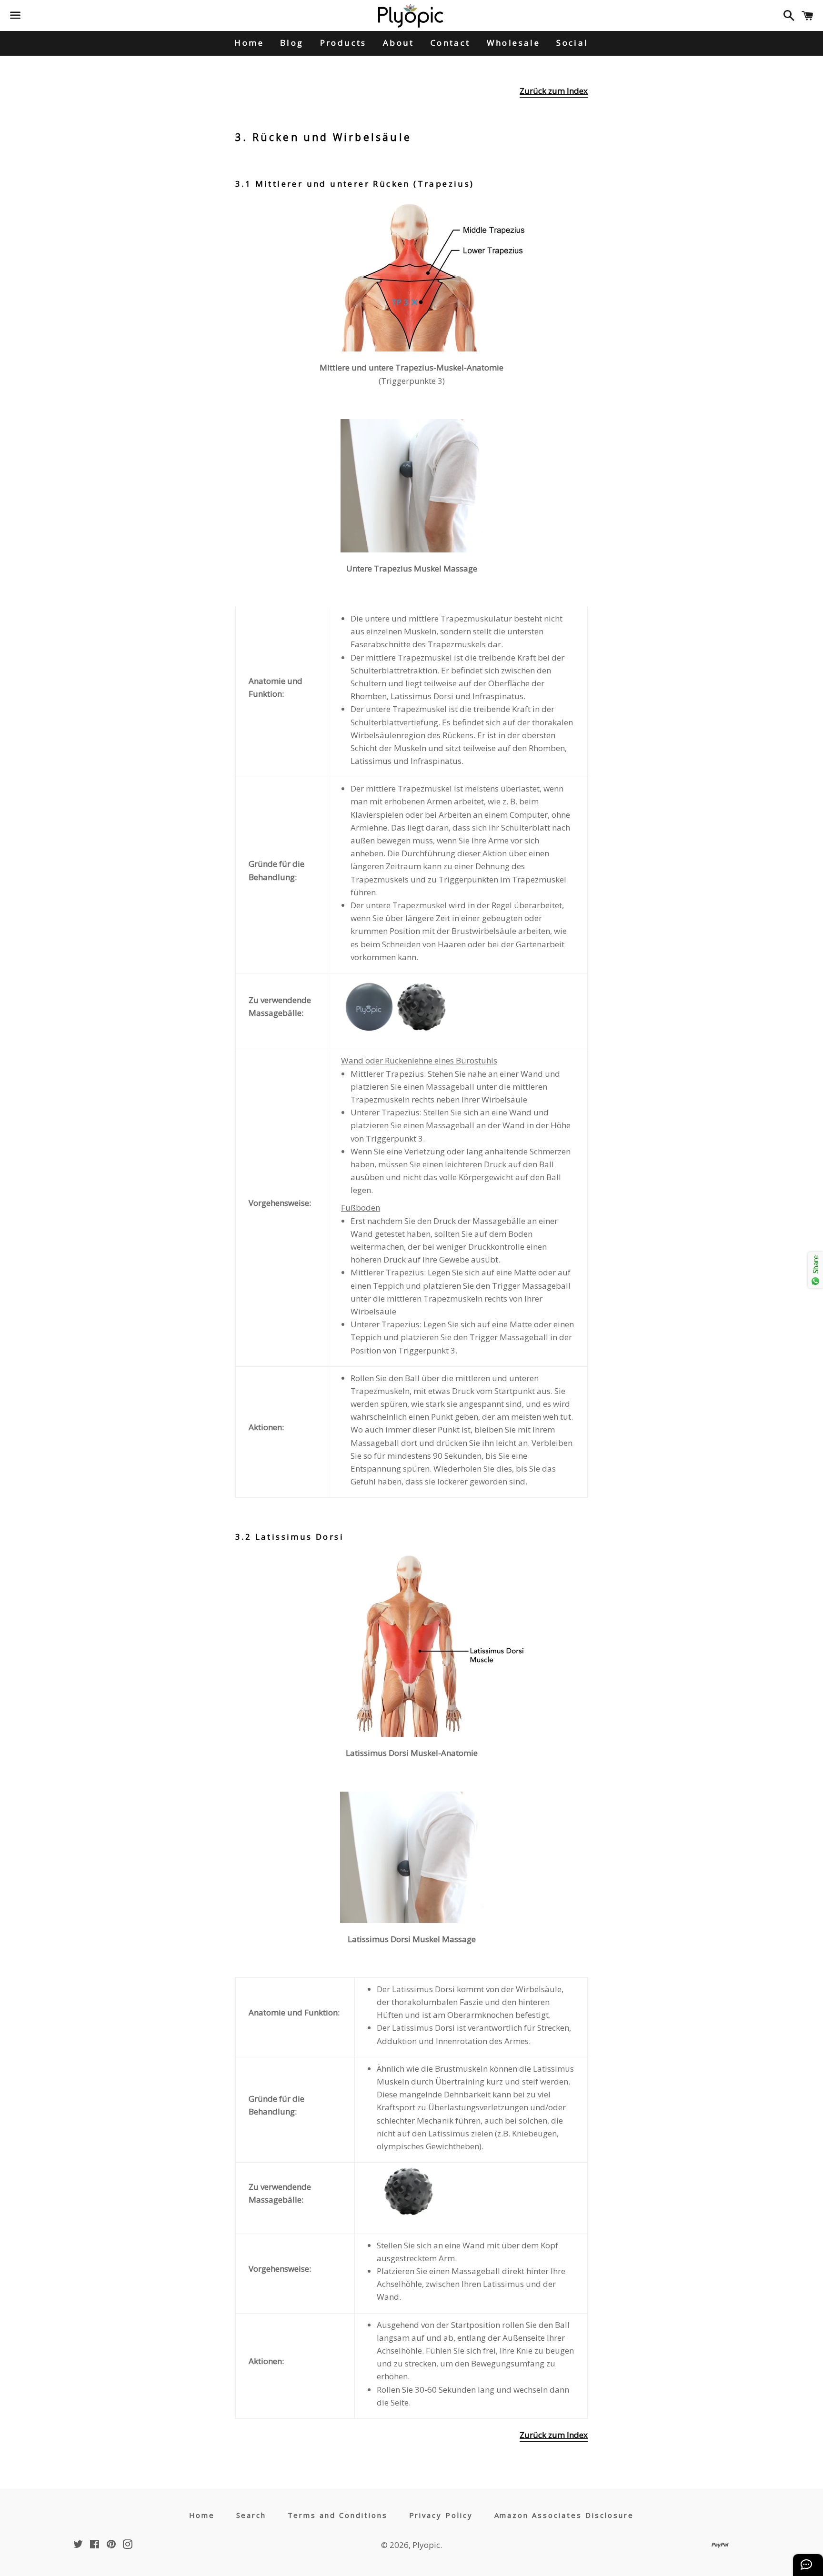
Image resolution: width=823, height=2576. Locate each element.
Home (249, 43)
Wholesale (514, 43)
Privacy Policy (441, 2515)
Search (251, 2515)
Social (572, 43)
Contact (451, 43)
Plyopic (426, 2545)
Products (343, 43)
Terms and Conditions (338, 2515)
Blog (292, 43)
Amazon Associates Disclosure (564, 2515)
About (399, 43)
